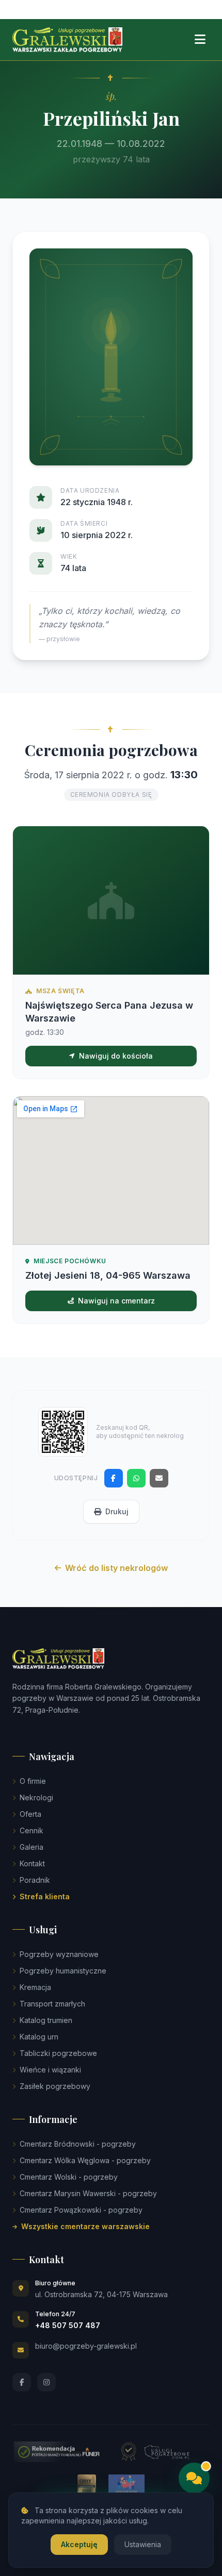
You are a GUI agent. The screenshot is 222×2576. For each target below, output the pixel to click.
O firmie (33, 1781)
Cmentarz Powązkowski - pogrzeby (81, 2210)
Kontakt (32, 1863)
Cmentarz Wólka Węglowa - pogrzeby (85, 2160)
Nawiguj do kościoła (116, 1056)
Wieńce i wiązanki (50, 2070)
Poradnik (35, 1880)
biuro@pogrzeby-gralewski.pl (86, 2346)
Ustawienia (143, 2544)
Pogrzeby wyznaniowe (59, 1954)
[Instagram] (46, 2382)
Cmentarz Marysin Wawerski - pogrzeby (88, 2193)
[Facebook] (22, 2382)
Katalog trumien (46, 2020)
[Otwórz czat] (194, 2478)
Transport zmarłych (52, 2004)
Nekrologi (36, 1797)
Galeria (31, 1847)
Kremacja (35, 1987)
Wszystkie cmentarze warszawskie (85, 2226)
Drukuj (117, 1511)
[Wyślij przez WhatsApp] (136, 1478)
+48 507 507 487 (68, 2325)
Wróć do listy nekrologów (116, 1568)
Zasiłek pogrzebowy (55, 2086)
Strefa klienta (45, 1896)
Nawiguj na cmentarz (116, 1301)
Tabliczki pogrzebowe (58, 2053)
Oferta (30, 1814)
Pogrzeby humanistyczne (63, 1971)
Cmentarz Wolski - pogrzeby (69, 2177)
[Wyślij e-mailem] (159, 1478)
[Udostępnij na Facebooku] (114, 1478)
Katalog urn (39, 2037)
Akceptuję (79, 2544)
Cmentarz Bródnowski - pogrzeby (78, 2144)
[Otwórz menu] (200, 40)
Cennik (31, 1830)
